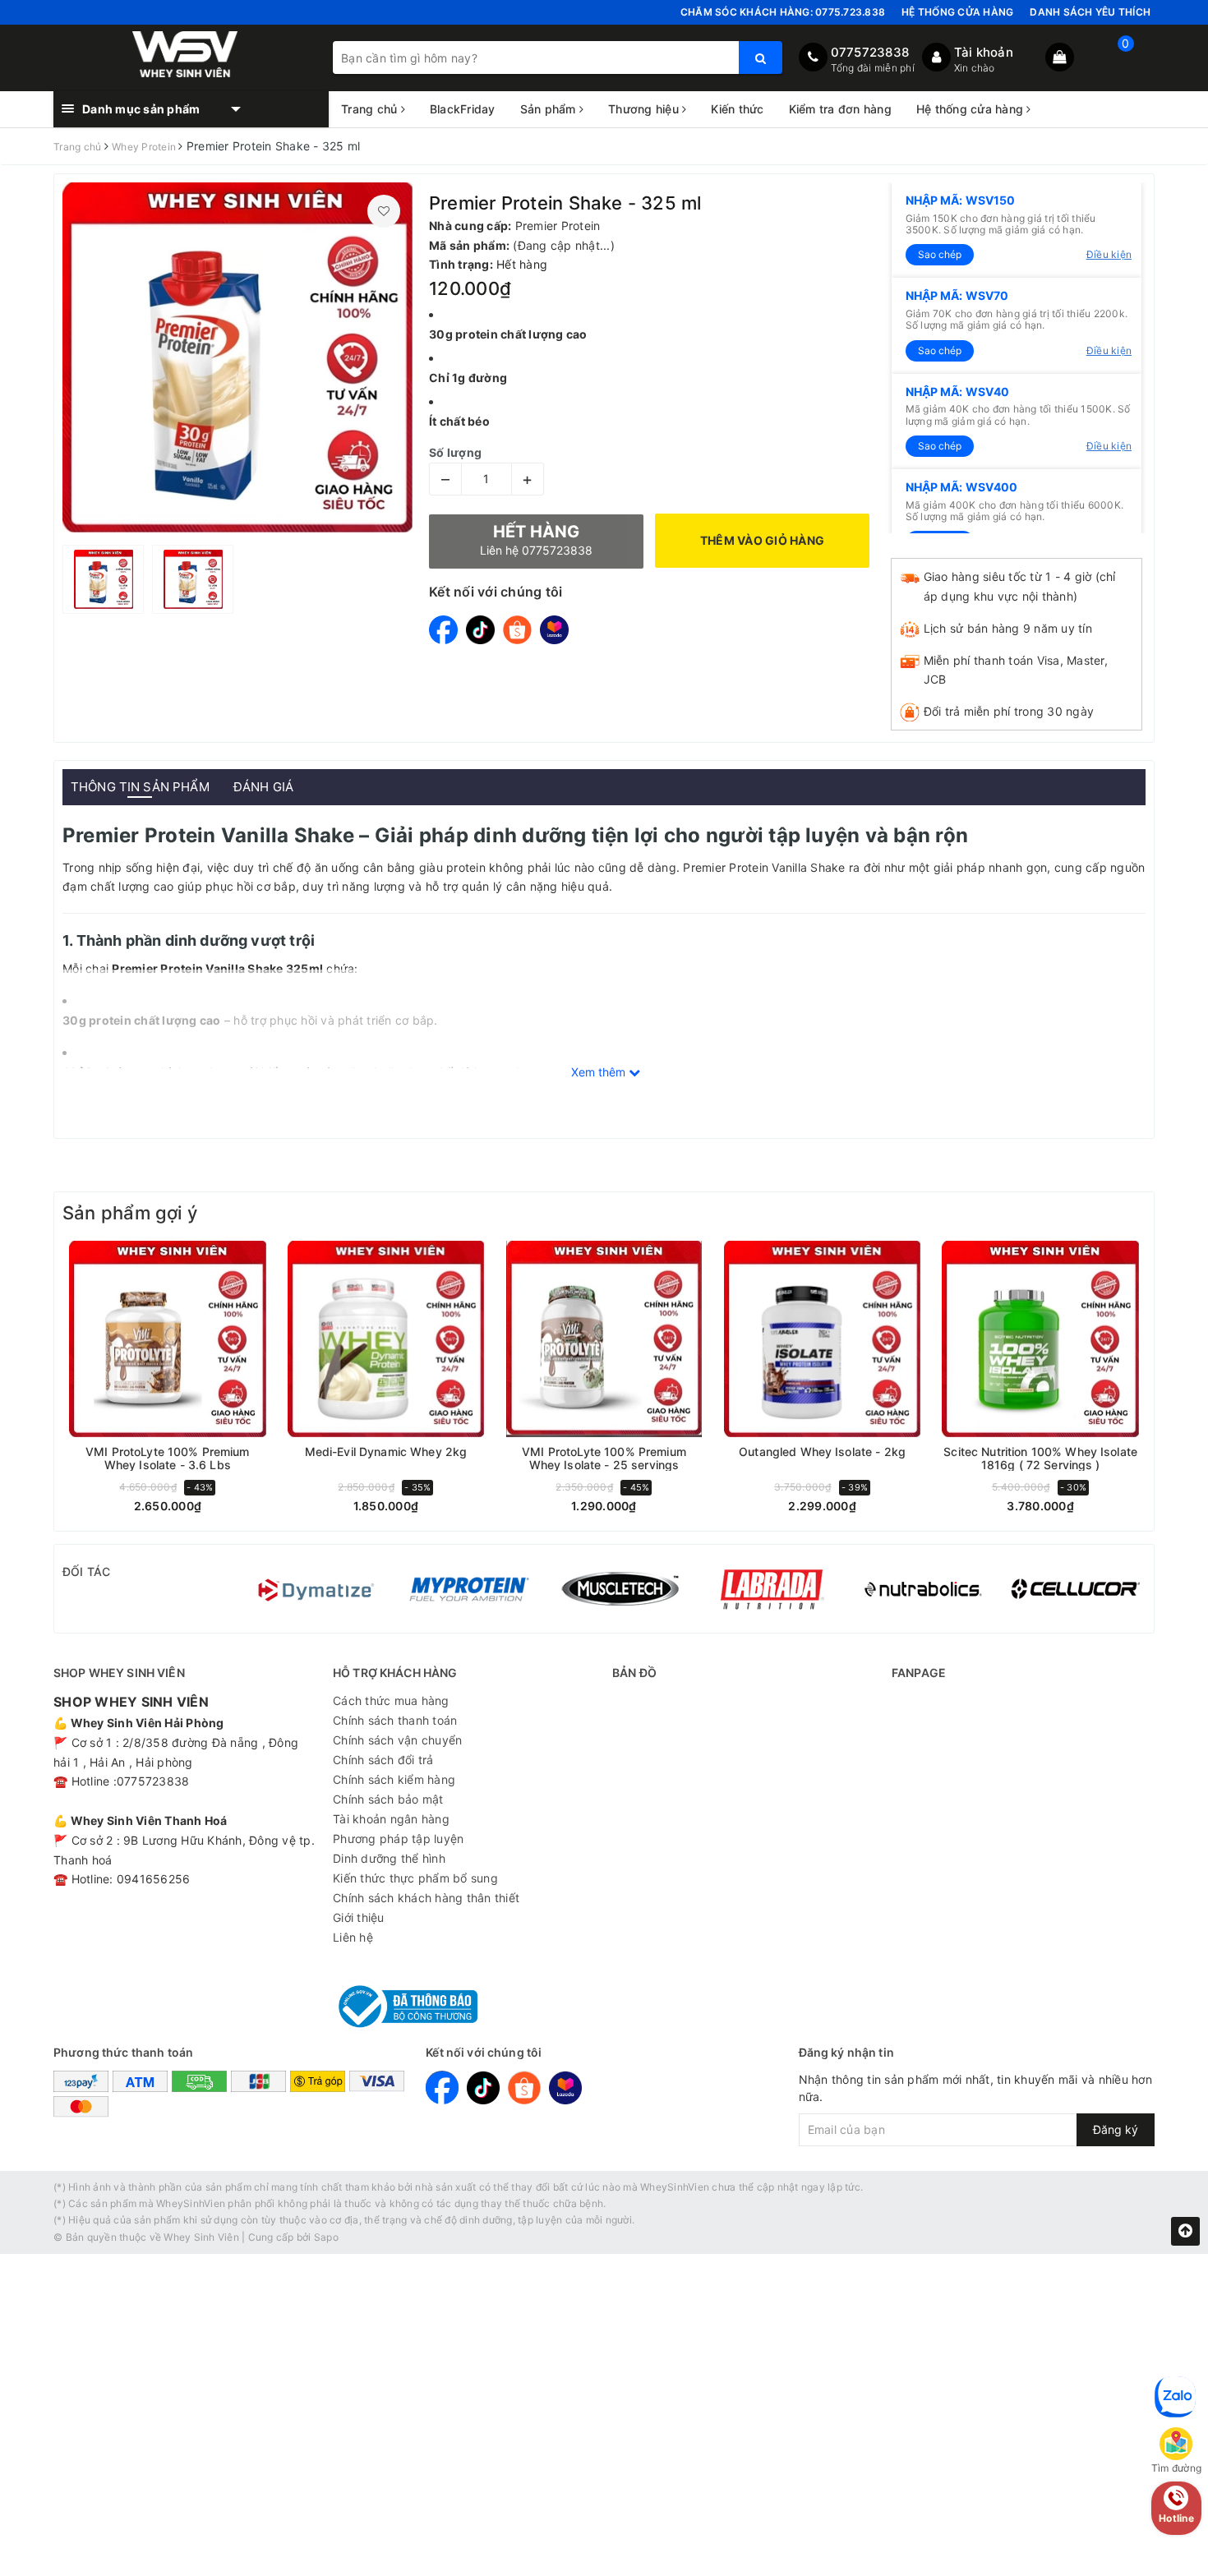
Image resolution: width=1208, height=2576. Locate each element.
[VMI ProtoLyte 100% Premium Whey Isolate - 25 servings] (604, 1339)
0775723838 (870, 52)
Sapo (326, 2237)
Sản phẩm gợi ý (130, 1213)
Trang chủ (371, 109)
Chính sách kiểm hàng (394, 1779)
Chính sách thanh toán (395, 1720)
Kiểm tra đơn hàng (840, 109)
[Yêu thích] (384, 211)
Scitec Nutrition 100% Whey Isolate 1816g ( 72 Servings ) (1040, 1458)
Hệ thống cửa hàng (957, 12)
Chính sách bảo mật (388, 1799)
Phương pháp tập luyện (398, 1839)
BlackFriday (463, 109)
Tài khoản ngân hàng (391, 1819)
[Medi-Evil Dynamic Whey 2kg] (386, 1339)
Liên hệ (353, 1937)
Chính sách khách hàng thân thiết (426, 1898)
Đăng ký (1116, 2129)
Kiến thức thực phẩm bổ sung (415, 1878)
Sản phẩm (550, 109)
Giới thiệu (359, 1917)
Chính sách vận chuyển (397, 1740)
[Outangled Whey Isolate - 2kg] (823, 1339)
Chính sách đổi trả (383, 1760)
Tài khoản (984, 52)
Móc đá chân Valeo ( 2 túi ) (161, 2465)
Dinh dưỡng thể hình (389, 1858)
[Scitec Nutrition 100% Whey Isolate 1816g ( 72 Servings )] (1040, 1339)
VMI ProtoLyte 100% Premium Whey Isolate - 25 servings (604, 1458)
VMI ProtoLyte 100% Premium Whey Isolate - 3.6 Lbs (168, 1458)
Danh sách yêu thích (1090, 12)
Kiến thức (737, 109)
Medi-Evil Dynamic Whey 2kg (386, 1452)
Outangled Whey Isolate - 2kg (822, 1452)
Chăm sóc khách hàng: (783, 12)
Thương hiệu (645, 109)
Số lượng (455, 452)
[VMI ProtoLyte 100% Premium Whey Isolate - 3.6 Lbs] (168, 1339)
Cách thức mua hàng (391, 1700)
